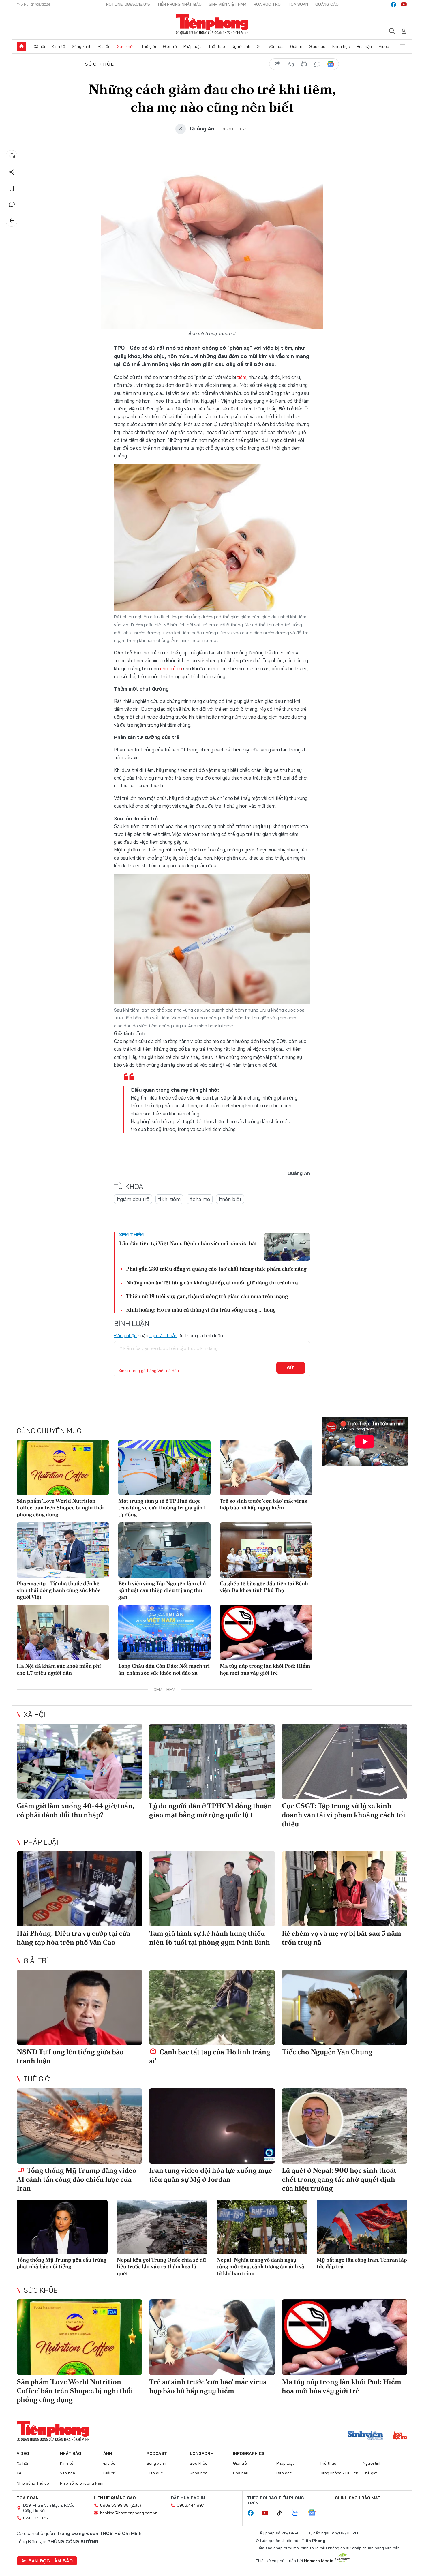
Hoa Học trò (267, 4)
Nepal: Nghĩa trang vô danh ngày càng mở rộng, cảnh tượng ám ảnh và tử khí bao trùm (260, 2267)
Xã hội (39, 46)
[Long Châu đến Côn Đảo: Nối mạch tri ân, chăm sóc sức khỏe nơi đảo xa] (164, 1633)
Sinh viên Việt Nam (228, 4)
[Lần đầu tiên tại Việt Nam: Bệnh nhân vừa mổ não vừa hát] (287, 1247)
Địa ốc (104, 46)
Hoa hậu (364, 46)
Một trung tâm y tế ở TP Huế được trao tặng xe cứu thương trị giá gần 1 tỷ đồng (162, 1508)
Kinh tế (59, 46)
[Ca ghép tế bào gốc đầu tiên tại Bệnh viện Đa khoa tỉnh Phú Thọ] (266, 1550)
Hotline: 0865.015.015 (128, 4)
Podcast (157, 2453)
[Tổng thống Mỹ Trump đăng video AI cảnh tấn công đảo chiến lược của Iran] (79, 2126)
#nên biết (230, 1199)
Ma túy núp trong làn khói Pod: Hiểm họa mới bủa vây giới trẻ (265, 1669)
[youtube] (404, 5)
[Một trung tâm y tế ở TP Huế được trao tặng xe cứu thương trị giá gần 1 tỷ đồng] (164, 1468)
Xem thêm (403, 46)
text (291, 64)
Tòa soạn (298, 4)
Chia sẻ (12, 172)
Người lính (241, 46)
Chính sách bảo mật (358, 2498)
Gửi (291, 1368)
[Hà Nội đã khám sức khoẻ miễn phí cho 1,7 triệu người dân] (63, 1633)
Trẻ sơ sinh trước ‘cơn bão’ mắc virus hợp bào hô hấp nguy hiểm (263, 1504)
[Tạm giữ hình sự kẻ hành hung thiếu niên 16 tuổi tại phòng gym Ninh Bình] (212, 1889)
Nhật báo (71, 2453)
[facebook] (393, 5)
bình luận (317, 64)
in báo (304, 64)
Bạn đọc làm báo (50, 2561)
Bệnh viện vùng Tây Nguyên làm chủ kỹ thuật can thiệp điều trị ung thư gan (162, 1590)
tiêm (242, 377)
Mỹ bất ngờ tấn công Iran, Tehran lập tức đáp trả (362, 2263)
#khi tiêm (169, 1199)
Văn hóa (276, 46)
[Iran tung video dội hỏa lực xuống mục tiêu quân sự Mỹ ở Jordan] (212, 2126)
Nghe (12, 156)
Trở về (12, 221)
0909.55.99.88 (114, 2505)
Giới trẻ (170, 46)
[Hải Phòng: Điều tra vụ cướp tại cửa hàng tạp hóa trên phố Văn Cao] (79, 1889)
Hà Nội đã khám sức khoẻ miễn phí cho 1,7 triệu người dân (59, 1669)
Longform (202, 2453)
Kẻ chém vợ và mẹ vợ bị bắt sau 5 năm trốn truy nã (342, 1938)
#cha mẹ (200, 1199)
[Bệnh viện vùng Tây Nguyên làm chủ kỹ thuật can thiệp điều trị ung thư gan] (164, 1550)
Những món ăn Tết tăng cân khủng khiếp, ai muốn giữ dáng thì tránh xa (212, 1283)
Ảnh (108, 2453)
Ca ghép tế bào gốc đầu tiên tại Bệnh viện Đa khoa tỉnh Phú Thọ (264, 1587)
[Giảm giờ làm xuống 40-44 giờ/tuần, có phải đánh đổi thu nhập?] (79, 1761)
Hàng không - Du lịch (339, 2473)
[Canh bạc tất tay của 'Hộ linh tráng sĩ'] (212, 2007)
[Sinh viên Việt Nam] (365, 2436)
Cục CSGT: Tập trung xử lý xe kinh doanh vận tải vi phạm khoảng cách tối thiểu (344, 1815)
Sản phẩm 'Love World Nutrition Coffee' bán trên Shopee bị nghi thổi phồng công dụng (60, 1508)
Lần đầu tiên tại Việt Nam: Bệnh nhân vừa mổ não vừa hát (188, 1243)
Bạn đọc (284, 2473)
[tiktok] (282, 2513)
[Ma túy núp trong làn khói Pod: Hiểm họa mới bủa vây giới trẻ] (266, 1633)
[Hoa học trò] (400, 2436)
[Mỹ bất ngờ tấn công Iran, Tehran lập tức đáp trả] (362, 2227)
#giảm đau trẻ (133, 1199)
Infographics (249, 2453)
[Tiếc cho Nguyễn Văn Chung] (345, 2007)
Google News (331, 64)
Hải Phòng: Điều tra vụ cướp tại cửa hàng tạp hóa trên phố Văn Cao (73, 1938)
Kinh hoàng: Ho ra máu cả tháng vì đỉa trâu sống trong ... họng (201, 1310)
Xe (259, 46)
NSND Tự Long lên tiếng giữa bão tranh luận (70, 2056)
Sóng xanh (82, 46)
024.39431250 (37, 2518)
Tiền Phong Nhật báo (179, 4)
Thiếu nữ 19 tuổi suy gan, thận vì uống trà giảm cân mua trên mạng (207, 1296)
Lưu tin (12, 188)
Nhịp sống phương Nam (82, 2483)
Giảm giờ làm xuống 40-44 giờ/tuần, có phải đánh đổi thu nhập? (75, 1810)
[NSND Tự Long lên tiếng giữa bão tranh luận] (79, 2007)
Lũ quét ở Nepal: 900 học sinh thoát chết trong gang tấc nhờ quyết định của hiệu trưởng (339, 2179)
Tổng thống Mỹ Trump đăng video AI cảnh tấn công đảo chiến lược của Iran (77, 2179)
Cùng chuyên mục (49, 1431)
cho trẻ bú (170, 668)
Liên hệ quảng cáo (115, 2498)
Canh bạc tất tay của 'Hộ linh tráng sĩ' (210, 2056)
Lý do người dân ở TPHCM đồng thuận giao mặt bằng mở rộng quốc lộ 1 (211, 1810)
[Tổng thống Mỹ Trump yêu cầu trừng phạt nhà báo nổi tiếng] (62, 2227)
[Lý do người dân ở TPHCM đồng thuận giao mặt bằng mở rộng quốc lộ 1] (212, 1761)
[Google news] (315, 2513)
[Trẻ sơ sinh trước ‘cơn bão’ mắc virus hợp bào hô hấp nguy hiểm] (266, 1468)
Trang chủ (21, 46)
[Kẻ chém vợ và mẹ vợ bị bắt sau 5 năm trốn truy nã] (345, 1889)
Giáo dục (317, 46)
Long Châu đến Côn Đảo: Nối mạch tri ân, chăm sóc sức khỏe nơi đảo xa (164, 1669)
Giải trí (296, 46)
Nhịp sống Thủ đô (33, 2483)
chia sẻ (277, 64)
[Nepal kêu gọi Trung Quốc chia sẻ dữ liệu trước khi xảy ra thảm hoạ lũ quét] (162, 2227)
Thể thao (217, 46)
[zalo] (298, 2513)
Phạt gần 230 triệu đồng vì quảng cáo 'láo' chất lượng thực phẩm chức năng (216, 1269)
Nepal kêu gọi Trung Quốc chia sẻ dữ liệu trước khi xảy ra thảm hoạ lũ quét (161, 2267)
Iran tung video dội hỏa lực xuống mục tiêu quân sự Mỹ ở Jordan (211, 2175)
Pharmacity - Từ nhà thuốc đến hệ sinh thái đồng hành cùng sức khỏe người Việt (59, 1590)
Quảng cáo (327, 4)
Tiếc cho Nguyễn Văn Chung (327, 2052)
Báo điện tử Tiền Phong (212, 24)
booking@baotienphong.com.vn (129, 2513)
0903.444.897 (190, 2505)
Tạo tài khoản (163, 1335)
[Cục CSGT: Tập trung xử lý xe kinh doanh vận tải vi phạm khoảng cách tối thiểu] (345, 1761)
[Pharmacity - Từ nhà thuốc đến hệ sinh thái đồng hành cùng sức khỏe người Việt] (63, 1550)
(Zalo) (136, 2505)
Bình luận (12, 204)
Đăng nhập (125, 1335)
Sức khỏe (126, 46)
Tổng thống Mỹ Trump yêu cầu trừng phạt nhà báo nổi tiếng (62, 2263)
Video (384, 46)
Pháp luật (192, 46)
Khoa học (341, 46)
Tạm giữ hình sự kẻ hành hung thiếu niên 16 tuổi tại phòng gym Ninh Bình (210, 1938)
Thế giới (149, 46)
